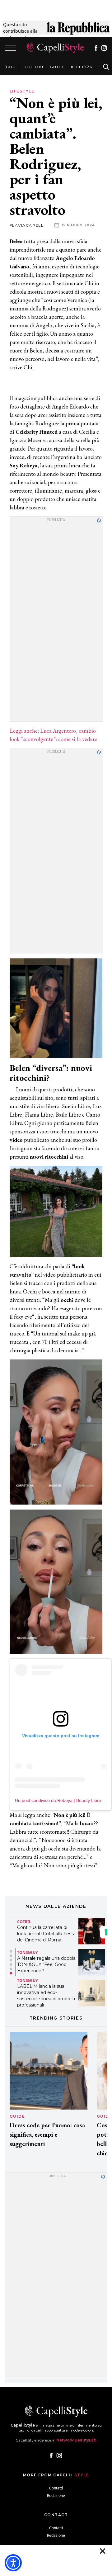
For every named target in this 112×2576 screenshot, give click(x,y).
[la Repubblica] (78, 31)
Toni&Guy (27, 1953)
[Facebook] (96, 48)
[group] (12, 67)
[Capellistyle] (55, 48)
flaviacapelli (27, 225)
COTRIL (24, 1922)
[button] (11, 1951)
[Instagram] (104, 48)
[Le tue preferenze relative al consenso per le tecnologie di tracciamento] (106, 1932)
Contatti (56, 2488)
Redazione (56, 2496)
